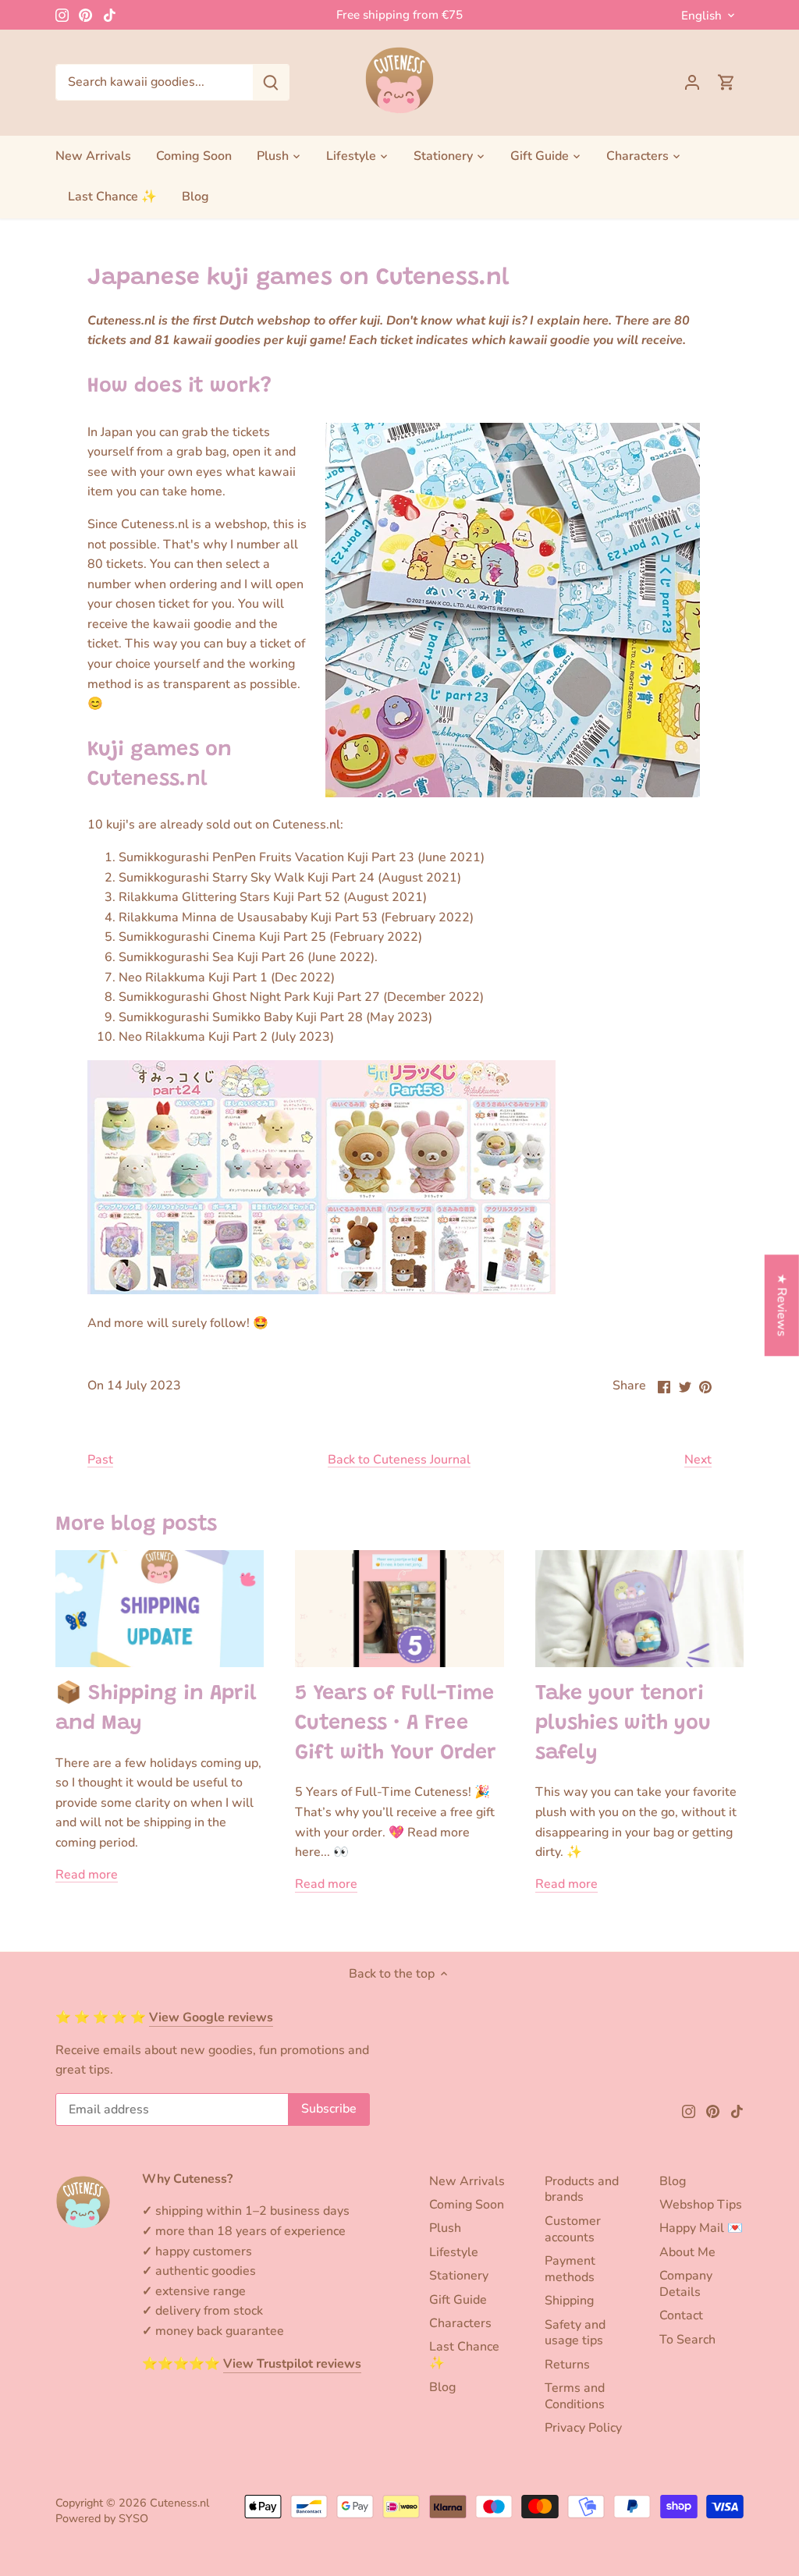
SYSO (133, 2518)
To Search (687, 2340)
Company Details (686, 2284)
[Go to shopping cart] (726, 82)
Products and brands (582, 2189)
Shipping (569, 2301)
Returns (567, 2365)
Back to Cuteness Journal (399, 1460)
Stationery (459, 2276)
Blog (442, 2387)
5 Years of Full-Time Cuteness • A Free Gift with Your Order (396, 1724)
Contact (681, 2315)
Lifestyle (454, 2252)
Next (698, 1460)
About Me (687, 2252)
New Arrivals (467, 2181)
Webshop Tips (701, 2205)
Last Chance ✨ (464, 2355)
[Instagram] (62, 15)
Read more (87, 1875)
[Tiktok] (110, 15)
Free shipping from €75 (399, 15)
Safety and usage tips (575, 2333)
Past (100, 1460)
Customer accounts (573, 2229)
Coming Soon (467, 2205)
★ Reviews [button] (782, 1306)
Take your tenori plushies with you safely (623, 1724)
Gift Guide (458, 2300)
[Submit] (271, 82)
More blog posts (136, 1525)
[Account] (692, 82)
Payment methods (570, 2269)
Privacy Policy (583, 2428)
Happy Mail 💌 (701, 2228)
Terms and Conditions (575, 2396)
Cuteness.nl (179, 2503)
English (701, 16)
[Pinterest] (85, 15)
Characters (460, 2323)
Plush (445, 2228)
